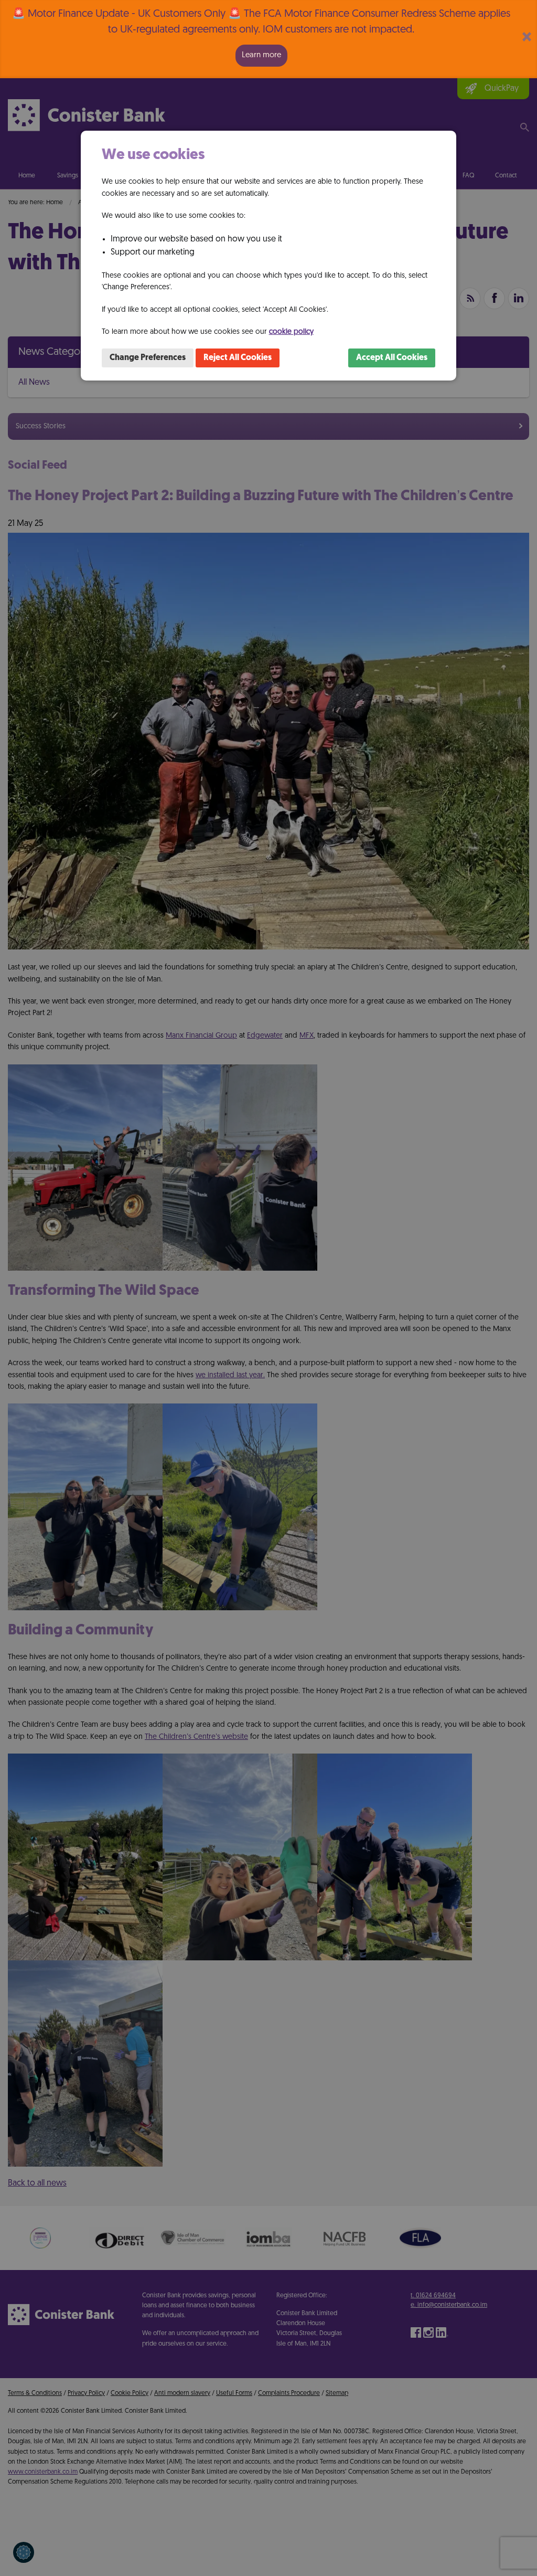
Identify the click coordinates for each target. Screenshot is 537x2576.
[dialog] (269, 256)
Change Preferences (148, 358)
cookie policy (291, 332)
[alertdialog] (268, 39)
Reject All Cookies (238, 358)
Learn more (261, 55)
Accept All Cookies (392, 358)
